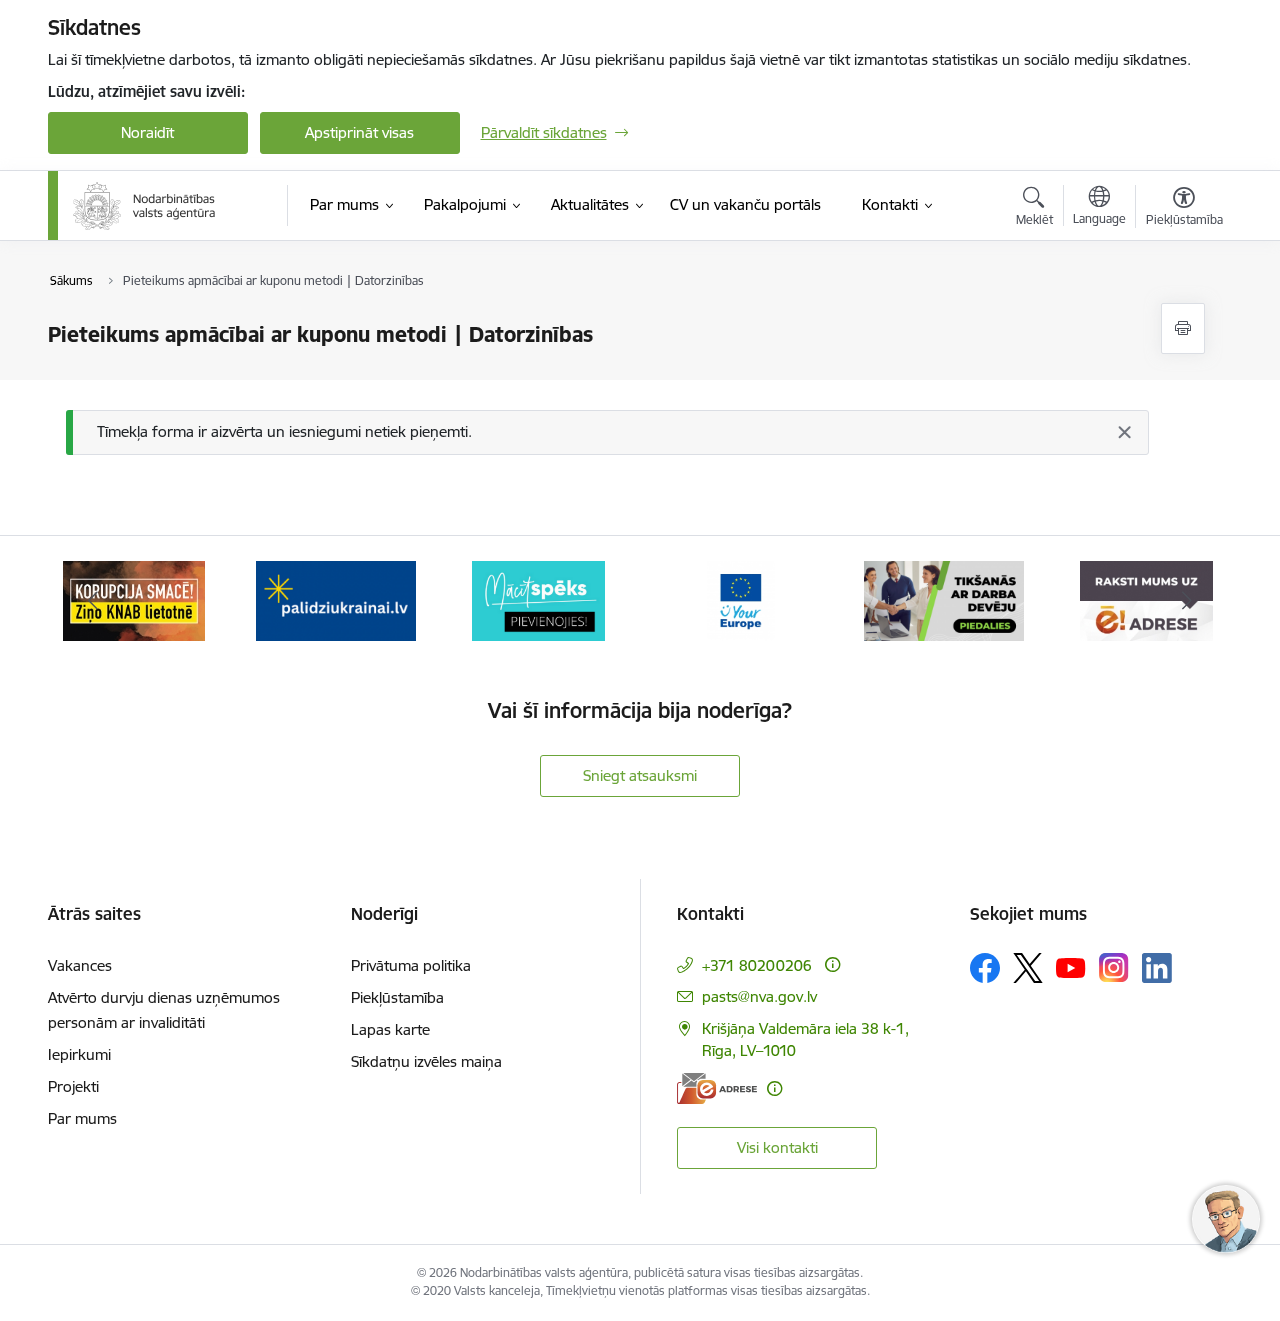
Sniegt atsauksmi (640, 775)
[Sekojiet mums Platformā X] (1028, 968)
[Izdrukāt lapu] (1183, 328)
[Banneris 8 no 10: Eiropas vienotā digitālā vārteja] (539, 599)
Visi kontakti (777, 1147)
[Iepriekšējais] (94, 601)
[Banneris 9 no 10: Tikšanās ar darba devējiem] (741, 599)
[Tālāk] (1187, 601)
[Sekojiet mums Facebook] (985, 968)
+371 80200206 (757, 965)
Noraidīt (147, 132)
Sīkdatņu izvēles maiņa (426, 1061)
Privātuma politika (411, 965)
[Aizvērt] (1124, 432)
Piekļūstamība (397, 997)
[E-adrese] (717, 1088)
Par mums (82, 1118)
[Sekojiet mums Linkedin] (1157, 968)
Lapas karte (390, 1029)
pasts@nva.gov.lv (759, 996)
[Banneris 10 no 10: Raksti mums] (943, 599)
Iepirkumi (79, 1054)
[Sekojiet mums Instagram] (1114, 967)
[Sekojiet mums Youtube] (1071, 967)
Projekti (73, 1086)
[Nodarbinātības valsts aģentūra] (144, 206)
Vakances (80, 965)
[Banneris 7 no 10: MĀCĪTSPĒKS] (336, 599)
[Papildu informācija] (832, 964)
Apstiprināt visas (359, 132)
